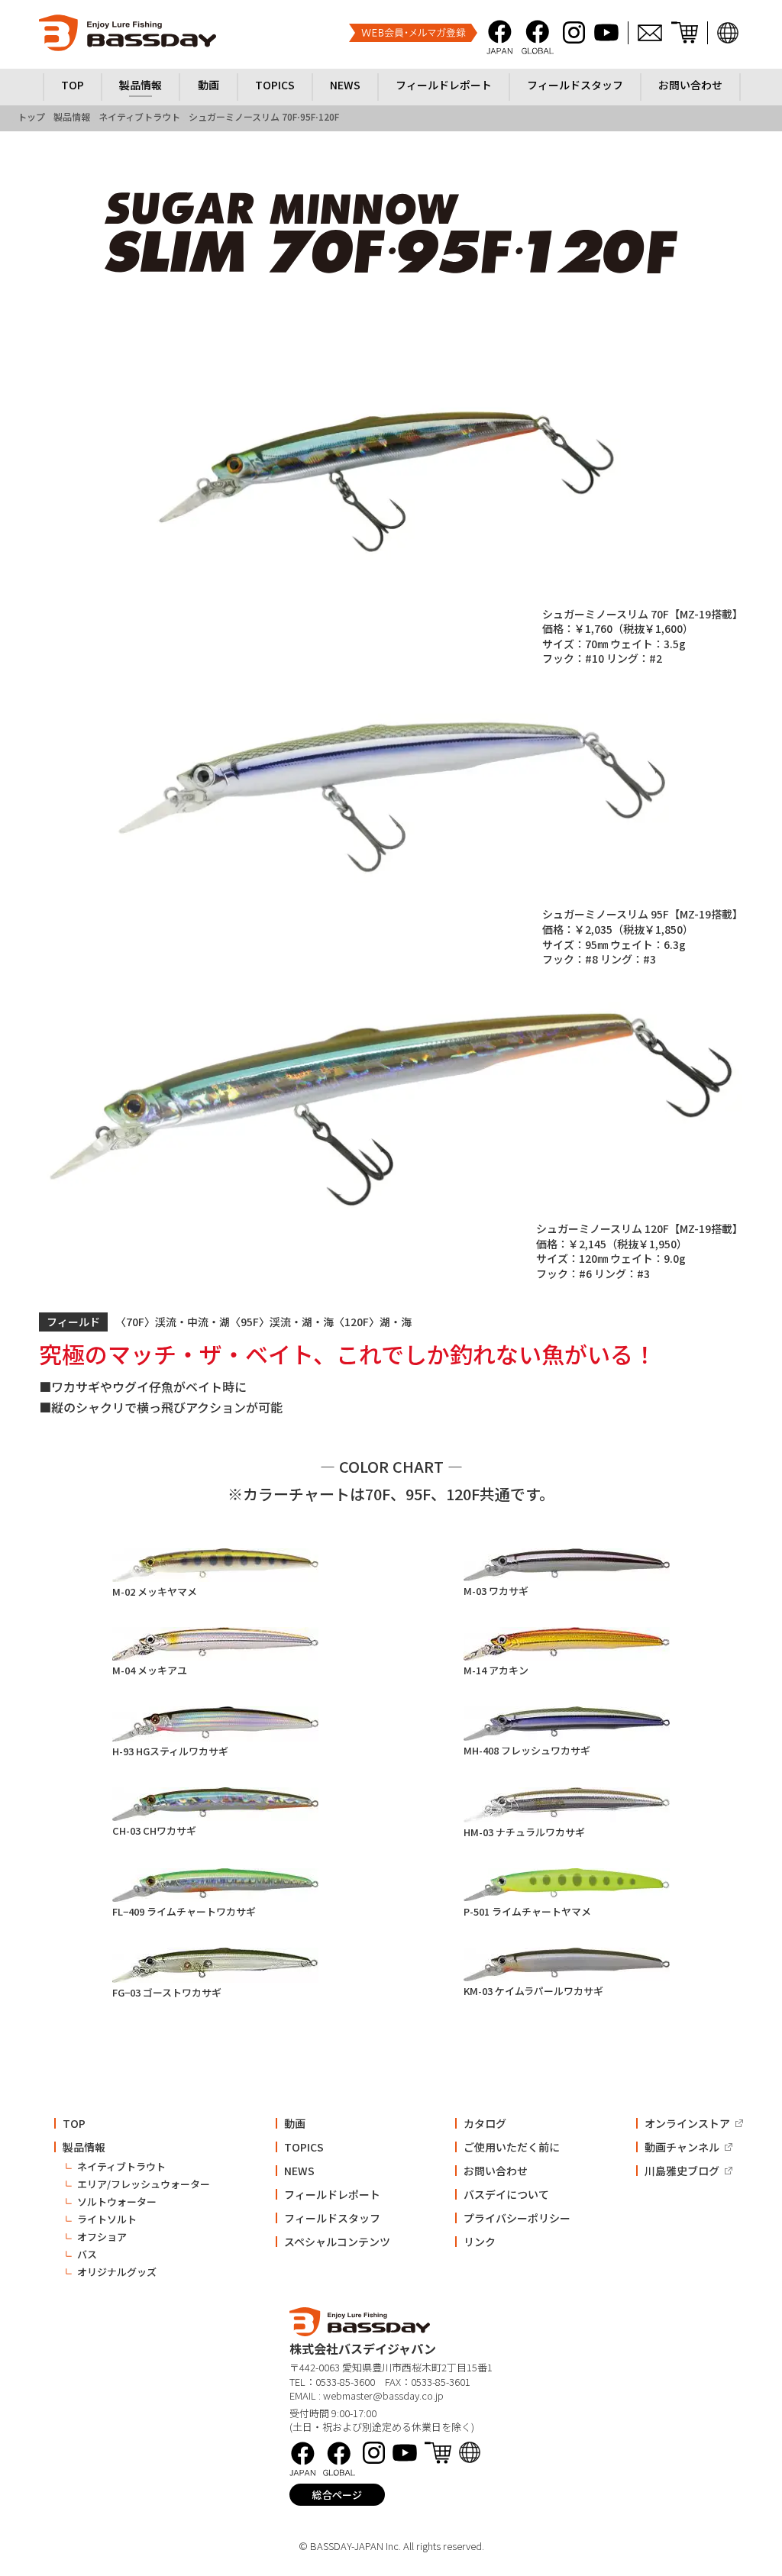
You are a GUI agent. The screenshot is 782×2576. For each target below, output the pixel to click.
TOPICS (304, 2147)
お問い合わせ (496, 2171)
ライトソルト (107, 2219)
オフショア (102, 2237)
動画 (295, 2123)
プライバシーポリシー (517, 2218)
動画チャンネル (682, 2147)
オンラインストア (687, 2123)
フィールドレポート (332, 2194)
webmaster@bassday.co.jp (383, 2395)
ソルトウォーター (117, 2202)
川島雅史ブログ (682, 2171)
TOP (74, 2123)
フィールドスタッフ (332, 2218)
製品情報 (84, 2147)
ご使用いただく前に (512, 2147)
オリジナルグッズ (117, 2272)
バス (87, 2254)
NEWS (299, 2171)
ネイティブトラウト (121, 2166)
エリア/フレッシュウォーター (144, 2184)
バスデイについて (506, 2194)
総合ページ (337, 2495)
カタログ (485, 2123)
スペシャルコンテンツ (337, 2242)
